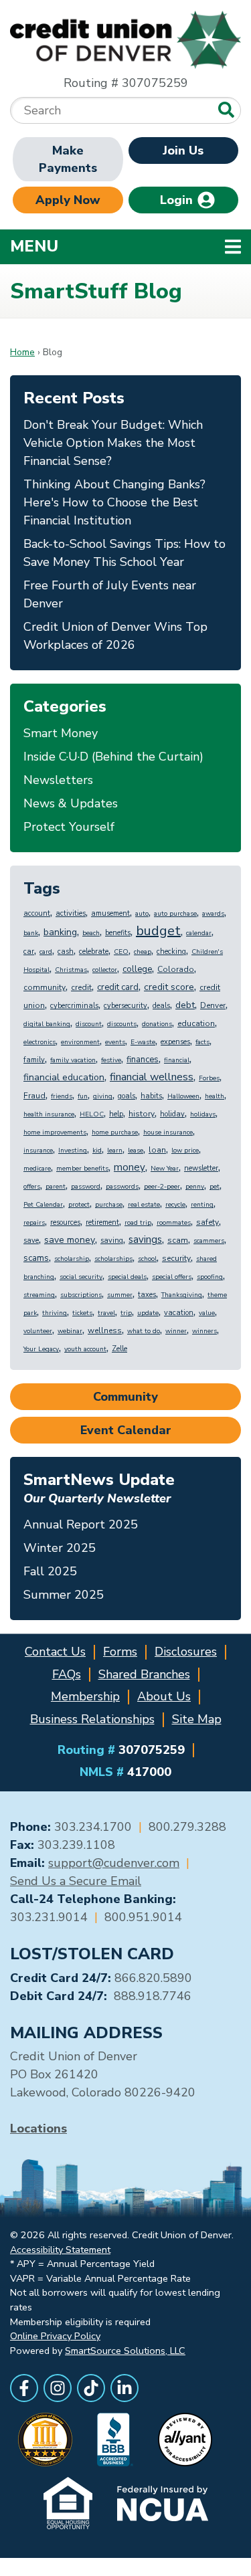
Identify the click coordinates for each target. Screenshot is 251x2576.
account (37, 913)
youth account (85, 1349)
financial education (64, 1077)
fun (83, 1096)
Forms (120, 1652)
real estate (144, 1205)
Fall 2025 (50, 1571)
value (207, 1313)
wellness (105, 1330)
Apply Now (68, 200)
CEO (121, 952)
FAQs (67, 1674)
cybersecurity (125, 1006)
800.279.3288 (187, 1827)
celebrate (94, 952)
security (176, 1258)
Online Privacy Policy (55, 2336)
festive (111, 1060)
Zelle (119, 1349)
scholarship (72, 1259)
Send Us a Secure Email (76, 1881)
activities (71, 913)
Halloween (183, 1096)
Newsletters (58, 780)
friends (62, 1096)
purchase (109, 1205)
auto (142, 914)
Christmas (71, 970)
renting (202, 1205)
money (130, 1167)
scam (178, 1240)
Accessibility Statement (60, 2250)
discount (89, 1024)
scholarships (113, 1259)
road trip (138, 1223)
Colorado (176, 969)
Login (178, 200)
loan (157, 1150)
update (148, 1313)
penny (195, 1187)
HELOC (92, 1114)
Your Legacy (41, 1349)
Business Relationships (92, 1719)
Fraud (34, 1096)
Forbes (209, 1078)
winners (204, 1331)
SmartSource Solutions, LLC (125, 2351)
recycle (175, 1205)
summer (120, 1295)
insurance (38, 1151)
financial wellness (152, 1077)
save (31, 1241)
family (34, 1060)
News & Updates (71, 803)
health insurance (49, 1114)
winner (176, 1331)
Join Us (183, 151)
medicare (37, 1169)
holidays (203, 1114)
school (147, 1259)
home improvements (55, 1132)
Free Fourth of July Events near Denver (110, 594)
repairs (34, 1223)
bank (31, 933)
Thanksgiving (182, 1295)
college (137, 969)
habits (151, 1096)
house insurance (168, 1132)
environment (80, 1042)
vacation (179, 1313)
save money (70, 1240)
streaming (39, 1295)
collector (105, 970)
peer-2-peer (162, 1187)
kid (97, 1151)
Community (125, 1397)
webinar (70, 1331)
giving (103, 1096)
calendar (199, 933)
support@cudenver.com (114, 1863)
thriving (55, 1313)
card (46, 952)
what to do (144, 1331)
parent (56, 1187)
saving (112, 1241)
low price (185, 1151)
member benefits (82, 1169)
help (116, 1114)
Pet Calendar (43, 1205)
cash (66, 952)
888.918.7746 (153, 1996)
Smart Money (61, 733)
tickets (82, 1313)
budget (158, 931)
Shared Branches (144, 1674)
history (142, 1114)
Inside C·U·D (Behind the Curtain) (113, 757)
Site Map (197, 1719)
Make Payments (68, 159)
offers (32, 1187)
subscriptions (81, 1295)
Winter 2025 (60, 1548)
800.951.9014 (143, 1917)
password (86, 1187)
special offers (172, 1277)
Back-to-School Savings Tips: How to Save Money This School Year (124, 553)
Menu (121, 246)
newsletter (201, 1168)
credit (81, 987)
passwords (122, 1187)
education (196, 1023)
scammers (209, 1241)
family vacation (73, 1060)
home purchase (115, 1132)
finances (143, 1060)
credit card (118, 987)
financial (177, 1060)
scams (36, 1258)
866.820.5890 (153, 1978)
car (29, 952)
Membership (85, 1696)
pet (215, 1187)
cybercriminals (74, 1006)
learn (115, 1151)
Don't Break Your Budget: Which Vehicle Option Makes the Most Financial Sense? (113, 443)
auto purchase (175, 914)
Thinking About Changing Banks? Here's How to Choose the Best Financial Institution (114, 502)
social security (81, 1277)
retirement (102, 1222)
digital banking (47, 1024)
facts (202, 1042)
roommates (174, 1223)
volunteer (38, 1331)
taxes (147, 1295)
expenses (175, 1042)
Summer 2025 (64, 1595)
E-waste (143, 1042)
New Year (165, 1169)
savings (145, 1240)
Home (22, 352)
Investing (73, 1151)
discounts (122, 1024)
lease (136, 1151)
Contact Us (55, 1652)
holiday (172, 1114)
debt (185, 1005)
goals (127, 1096)
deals (161, 1006)
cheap (143, 952)
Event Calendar (126, 1430)
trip (126, 1313)
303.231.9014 (49, 1917)
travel (106, 1313)
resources (65, 1222)
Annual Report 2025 (81, 1524)
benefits (118, 933)
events (115, 1042)
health (215, 1096)
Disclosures (186, 1652)
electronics (39, 1042)
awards (213, 914)
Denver (213, 1005)
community (45, 987)
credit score (169, 987)
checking (171, 952)
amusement (110, 913)
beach (91, 933)
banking (60, 932)
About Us (164, 1696)
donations (157, 1024)
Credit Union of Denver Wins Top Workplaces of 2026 (115, 636)
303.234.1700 (93, 1827)
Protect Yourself (69, 827)
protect (79, 1205)
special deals (127, 1277)
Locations (38, 2128)
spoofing (210, 1277)
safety (207, 1222)
